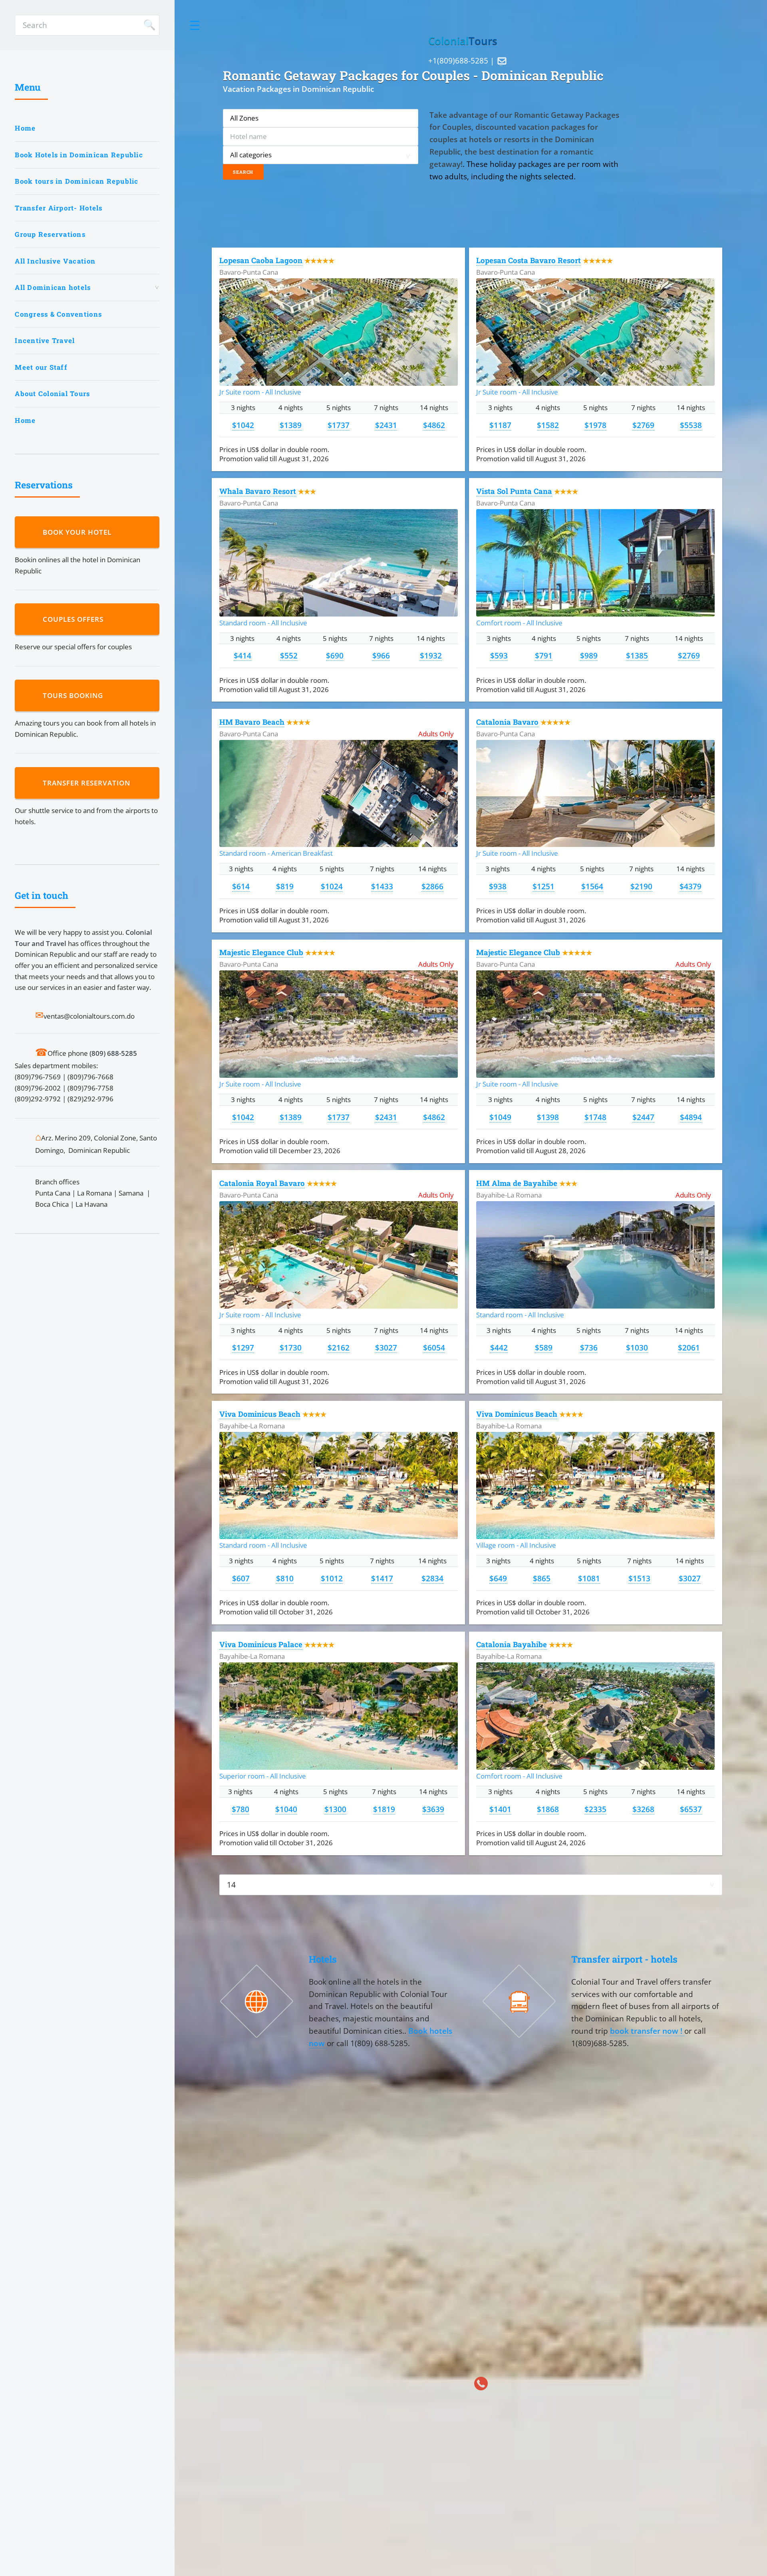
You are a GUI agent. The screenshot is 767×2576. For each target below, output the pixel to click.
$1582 (548, 425)
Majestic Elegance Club (261, 952)
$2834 (432, 1578)
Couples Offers (75, 619)
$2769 (643, 425)
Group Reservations (50, 234)
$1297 (243, 1347)
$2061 (689, 1347)
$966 (381, 655)
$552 (289, 655)
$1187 (500, 425)
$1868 (548, 1809)
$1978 (595, 425)
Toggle (195, 25)
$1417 (382, 1578)
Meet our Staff (41, 367)
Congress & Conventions (58, 314)
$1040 (286, 1809)
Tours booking (75, 695)
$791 (544, 655)
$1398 (548, 1117)
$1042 (243, 425)
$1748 (595, 1117)
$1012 (332, 1578)
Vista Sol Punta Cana (514, 491)
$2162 (339, 1347)
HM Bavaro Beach (252, 722)
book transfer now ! (647, 2031)
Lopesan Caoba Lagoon (261, 260)
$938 (498, 886)
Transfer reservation (88, 783)
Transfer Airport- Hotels (59, 208)
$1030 (637, 1347)
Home (25, 128)
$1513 (639, 1578)
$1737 (339, 425)
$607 (241, 1578)
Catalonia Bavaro (507, 722)
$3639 (433, 1809)
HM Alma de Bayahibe (517, 1183)
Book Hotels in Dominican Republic (79, 155)
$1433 (382, 886)
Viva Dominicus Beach (260, 1414)
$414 (242, 655)
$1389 (291, 425)
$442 (499, 1347)
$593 (499, 655)
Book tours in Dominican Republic (77, 181)
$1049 (500, 1117)
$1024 (332, 886)
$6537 (691, 1809)
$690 (335, 655)
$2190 (641, 886)
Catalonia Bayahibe (512, 1644)
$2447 (643, 1117)
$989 (589, 655)
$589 (544, 1347)
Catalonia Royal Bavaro (262, 1183)
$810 (285, 1578)
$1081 (589, 1578)
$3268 (643, 1809)
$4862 (434, 425)
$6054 (434, 1347)
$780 (240, 1809)
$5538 (691, 425)
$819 (285, 886)
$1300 (335, 1809)
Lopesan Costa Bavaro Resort (529, 260)
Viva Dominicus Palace (261, 1644)
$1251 (543, 886)
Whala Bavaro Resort (258, 491)
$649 (498, 1578)
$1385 (637, 655)
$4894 (691, 1117)
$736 (589, 1347)
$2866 (432, 886)
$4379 (690, 886)
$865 (542, 1578)
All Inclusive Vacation (55, 261)
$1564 (592, 886)
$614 (241, 886)
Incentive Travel (45, 340)
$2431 (386, 425)
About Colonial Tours (52, 394)
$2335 (595, 1809)
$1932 (431, 655)
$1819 (384, 1809)
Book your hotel (79, 532)
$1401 (500, 1809)
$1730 (291, 1347)
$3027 (386, 1347)
